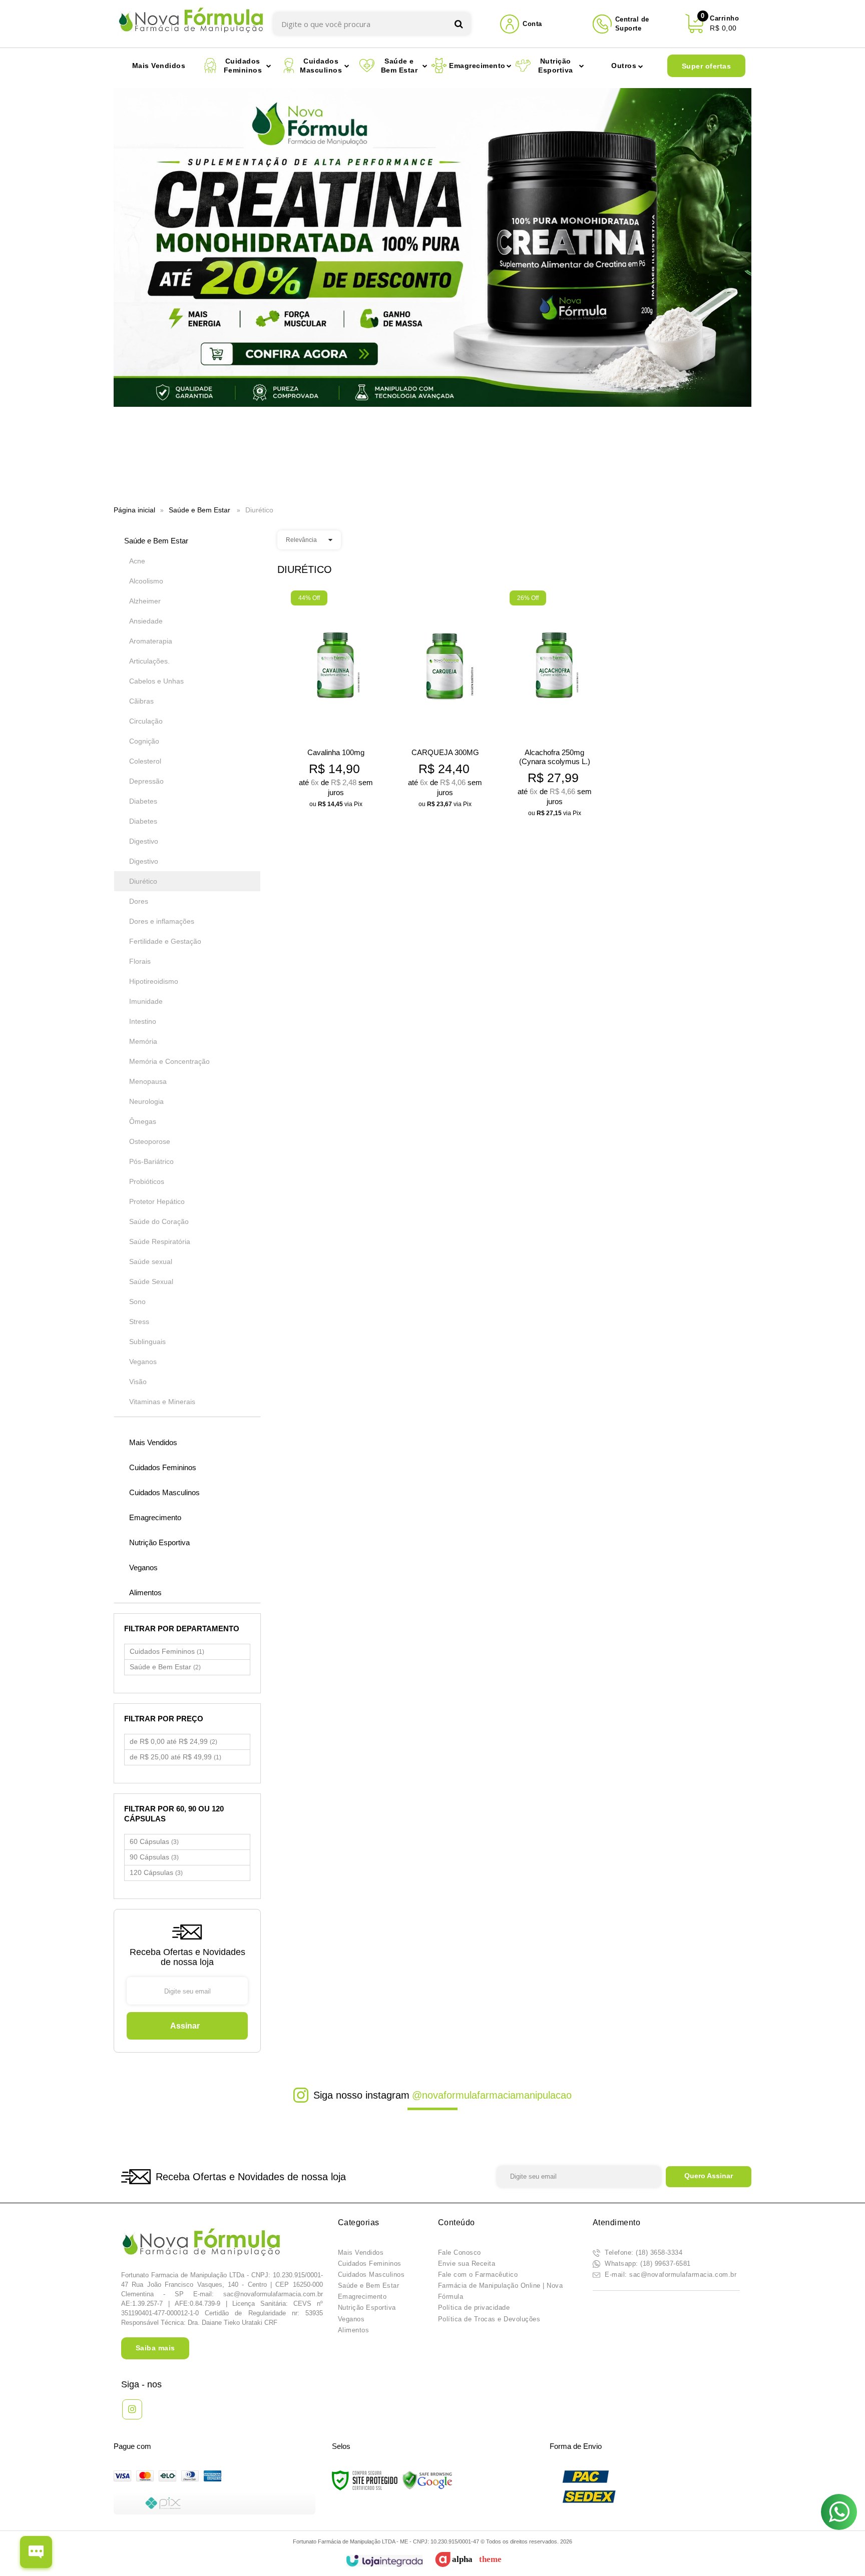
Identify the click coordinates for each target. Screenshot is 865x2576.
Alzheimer (145, 601)
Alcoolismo (146, 581)
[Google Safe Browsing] (427, 2480)
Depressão (146, 781)
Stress (139, 1322)
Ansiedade (146, 621)
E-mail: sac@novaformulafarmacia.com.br (670, 2275)
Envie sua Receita (467, 2264)
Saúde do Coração (159, 1221)
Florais (140, 961)
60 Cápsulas (154, 1841)
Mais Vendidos (361, 2252)
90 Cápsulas (154, 1857)
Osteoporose (150, 1141)
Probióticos (147, 1181)
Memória (143, 1041)
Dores (139, 901)
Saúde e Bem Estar (199, 510)
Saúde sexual (151, 1261)
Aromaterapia (151, 641)
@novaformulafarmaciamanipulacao (492, 2095)
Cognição (144, 741)
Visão (138, 1382)
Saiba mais (155, 2348)
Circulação (146, 721)
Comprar (336, 796)
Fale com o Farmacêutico (478, 2275)
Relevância (301, 540)
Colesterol (145, 761)
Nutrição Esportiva (367, 2308)
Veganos (143, 1362)
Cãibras (141, 701)
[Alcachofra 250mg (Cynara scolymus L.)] (554, 707)
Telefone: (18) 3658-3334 (643, 2252)
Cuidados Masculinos (371, 2275)
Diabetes (143, 801)
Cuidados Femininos (167, 1651)
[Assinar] (187, 2026)
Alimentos (354, 2330)
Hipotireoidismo (154, 981)
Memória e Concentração (169, 1061)
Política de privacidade (474, 2308)
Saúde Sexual (151, 1281)
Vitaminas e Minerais (162, 1402)
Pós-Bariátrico (151, 1161)
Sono (137, 1302)
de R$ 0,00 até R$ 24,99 (173, 1741)
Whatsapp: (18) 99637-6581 (647, 2264)
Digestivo (144, 841)
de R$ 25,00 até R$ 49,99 (175, 1757)
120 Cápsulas (156, 1872)
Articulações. (149, 661)
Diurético (143, 881)
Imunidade (146, 1001)
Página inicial (134, 510)
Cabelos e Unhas (156, 681)
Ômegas (143, 1121)
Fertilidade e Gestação (165, 941)
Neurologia (146, 1101)
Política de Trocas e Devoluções (489, 2319)
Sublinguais (147, 1342)
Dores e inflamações (162, 921)
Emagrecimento (362, 2297)
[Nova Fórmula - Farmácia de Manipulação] (191, 24)
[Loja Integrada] (384, 2561)
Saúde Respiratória (160, 1241)
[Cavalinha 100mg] (336, 702)
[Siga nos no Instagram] (132, 2409)
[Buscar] (459, 24)
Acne (137, 561)
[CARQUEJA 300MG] (445, 702)
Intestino (143, 1021)
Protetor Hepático (157, 1201)
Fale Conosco (460, 2252)
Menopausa (148, 1081)
